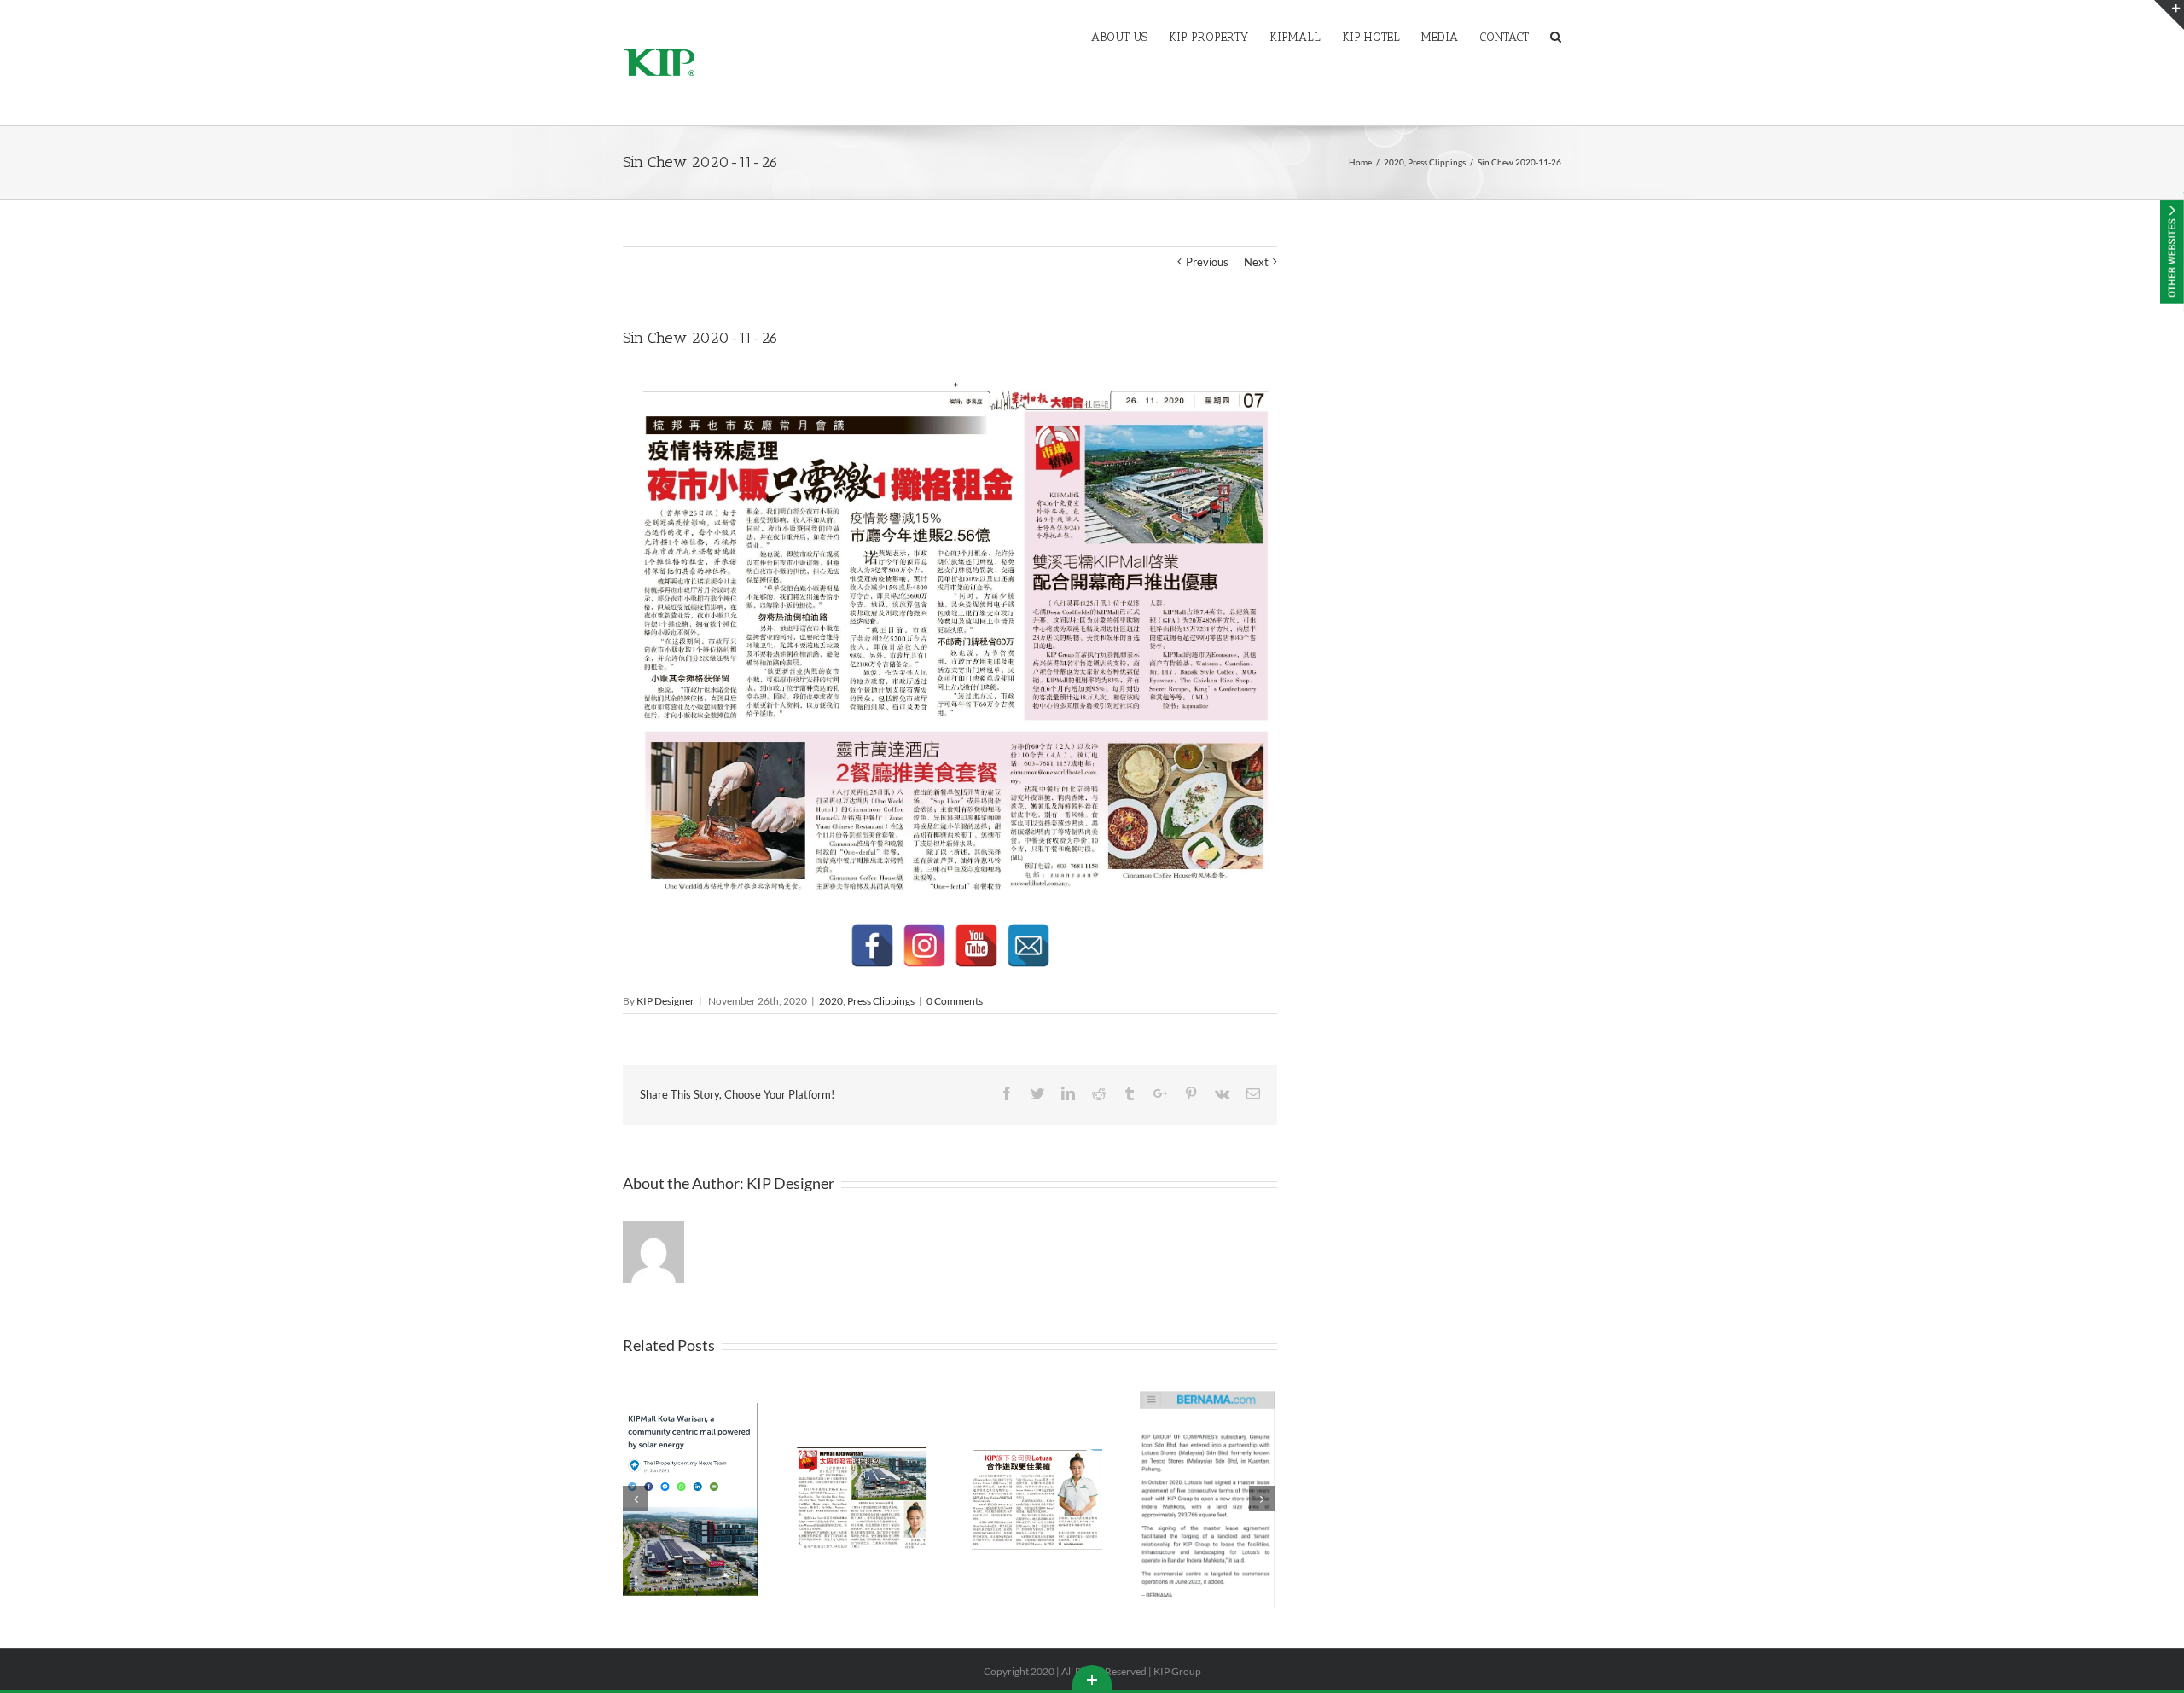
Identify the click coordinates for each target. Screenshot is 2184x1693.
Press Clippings (881, 1001)
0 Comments (955, 1001)
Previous (1207, 262)
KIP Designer (665, 1001)
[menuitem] (1130, 36)
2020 (831, 1001)
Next (1256, 262)
